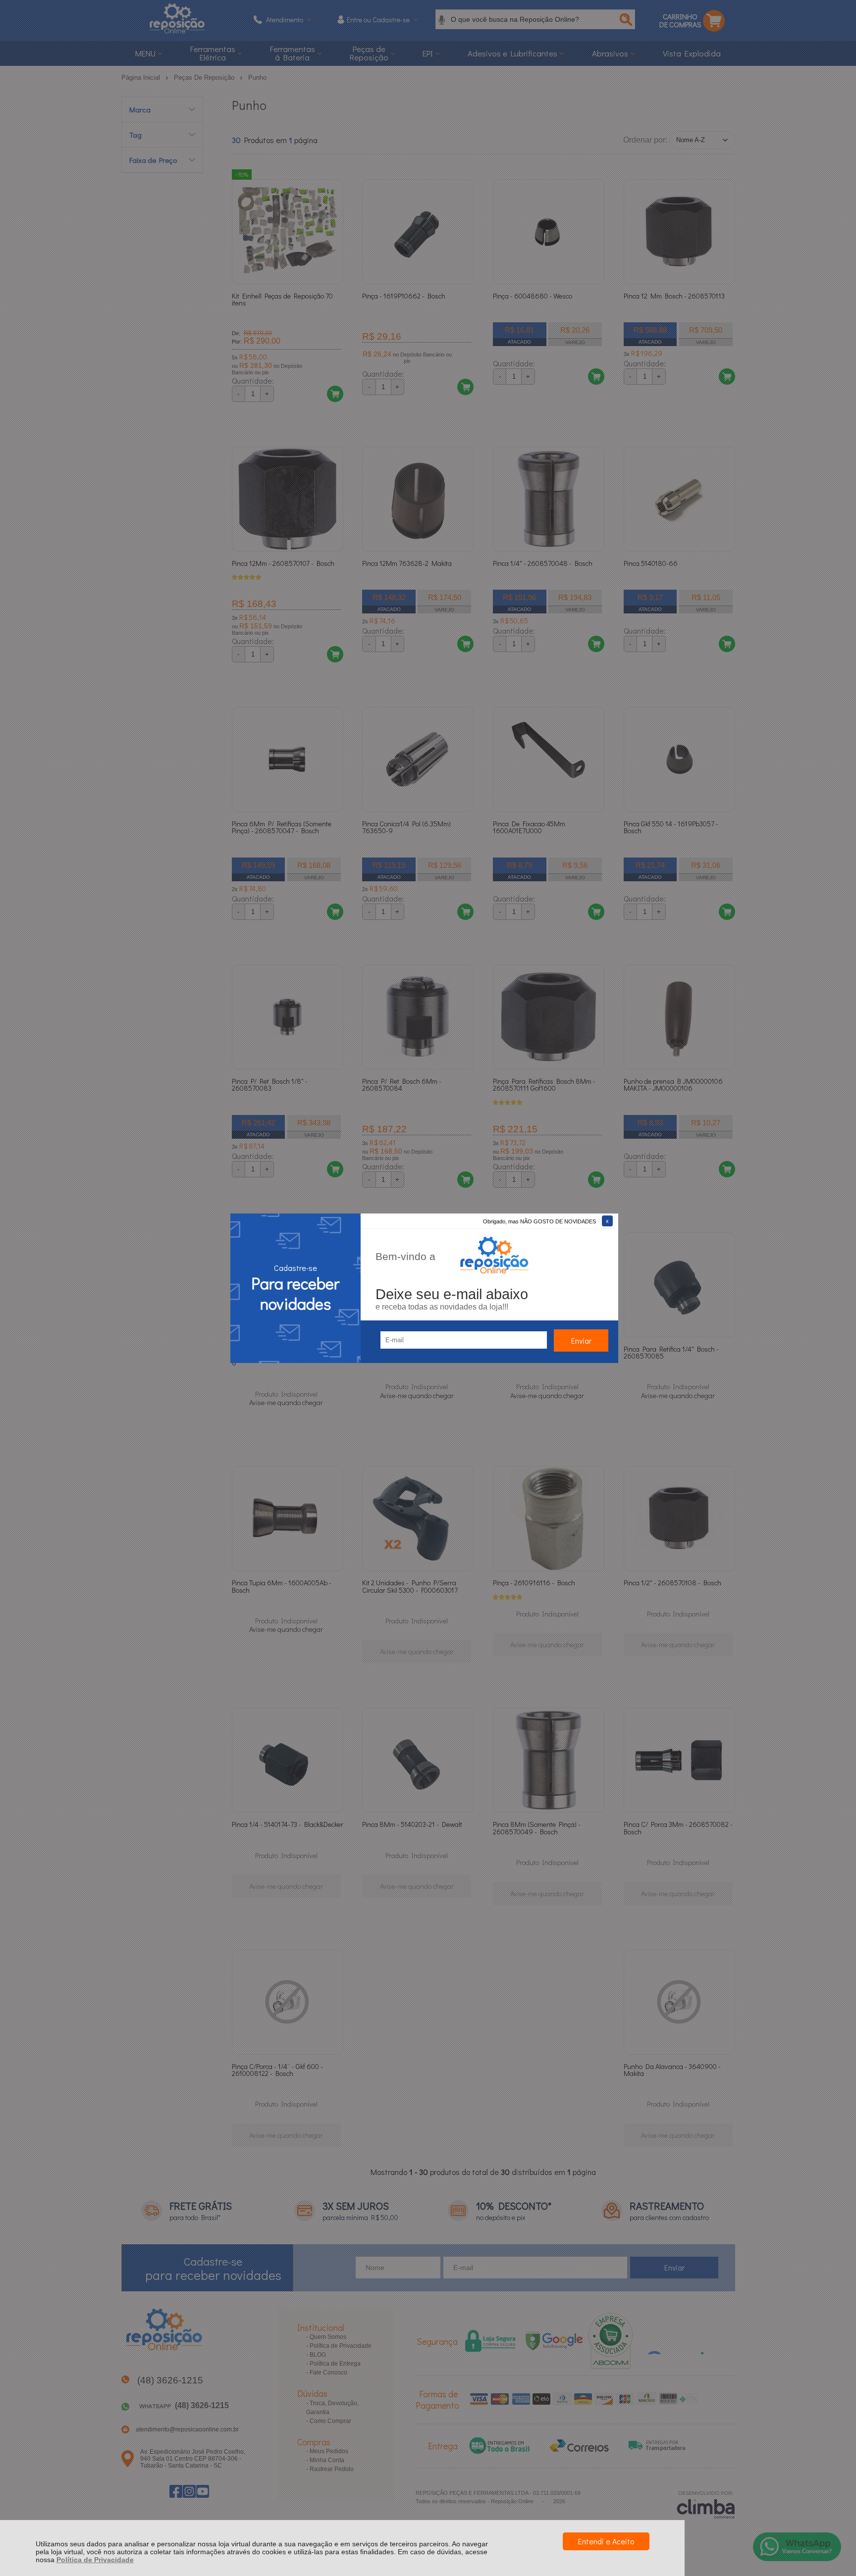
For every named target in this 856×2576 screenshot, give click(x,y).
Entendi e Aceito (606, 2541)
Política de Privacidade (95, 2560)
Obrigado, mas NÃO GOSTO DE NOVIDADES (539, 1221)
